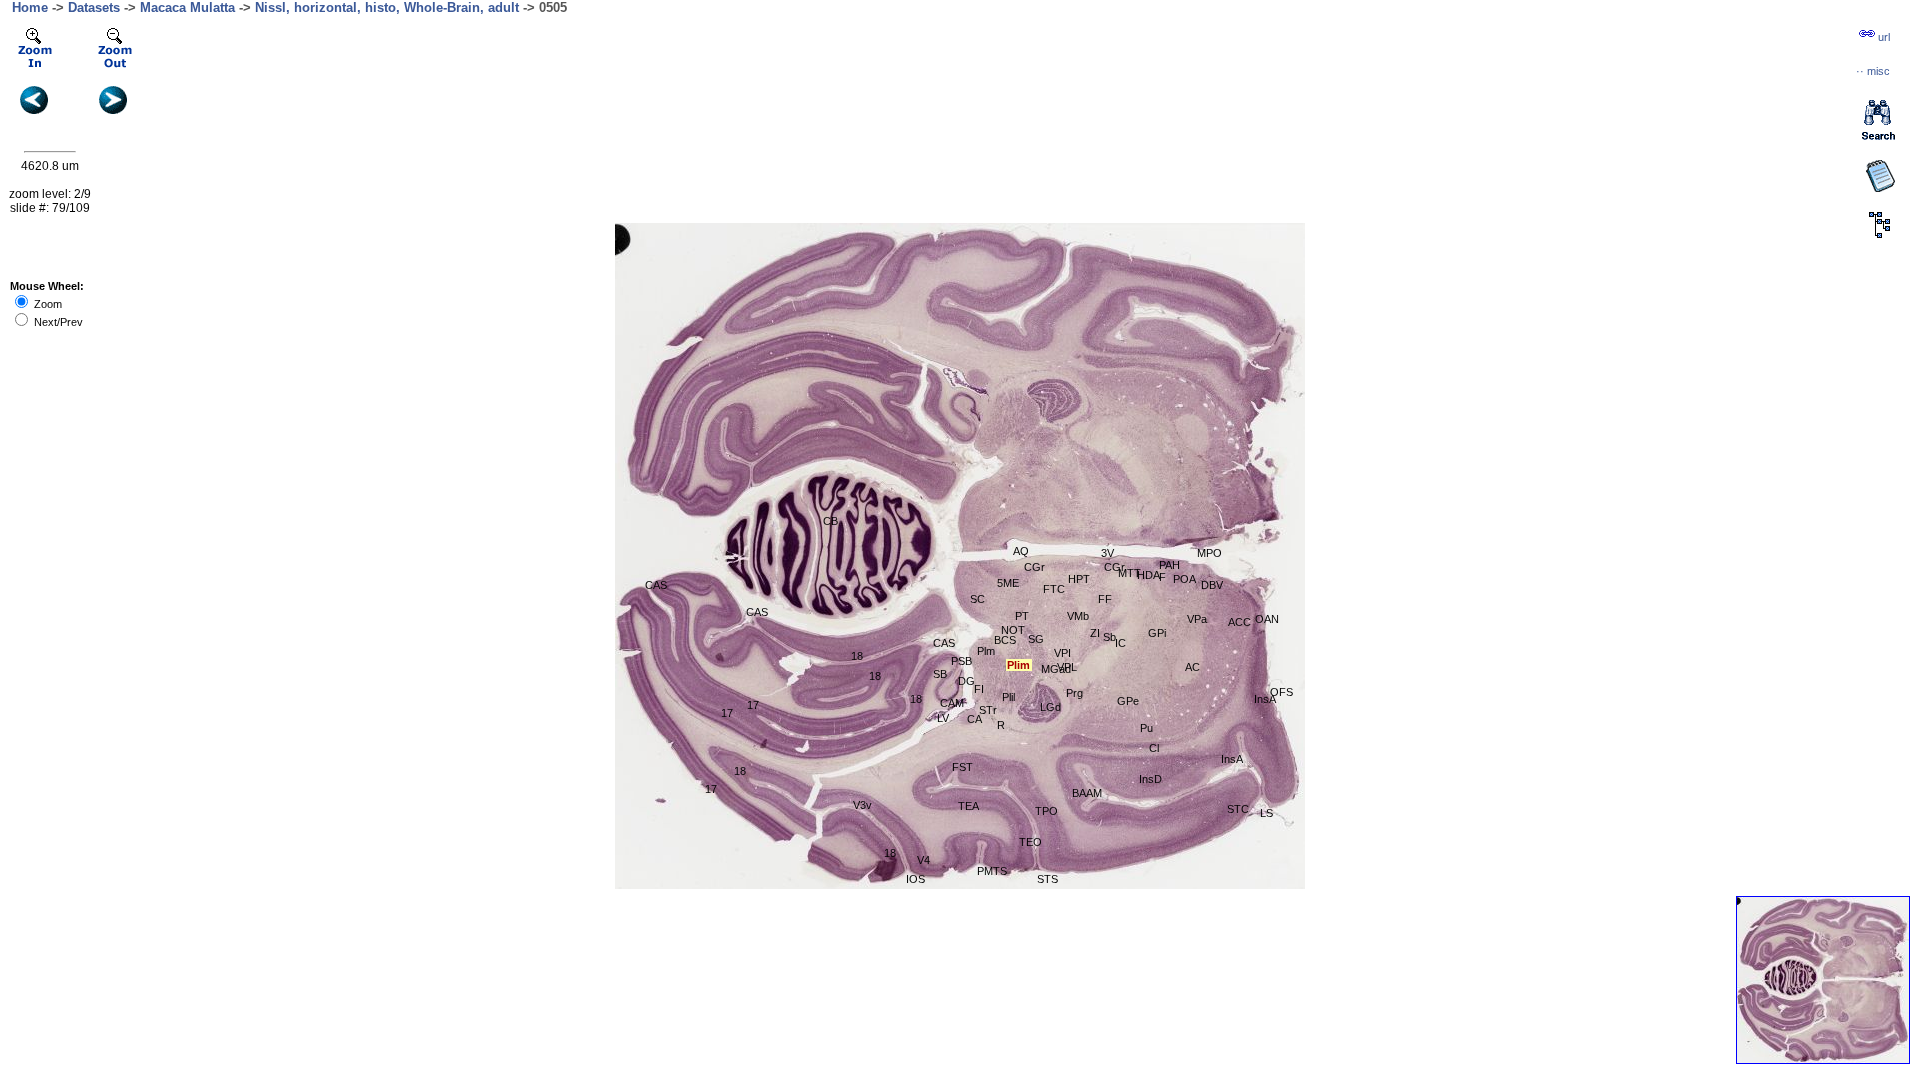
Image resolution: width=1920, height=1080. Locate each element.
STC (1238, 809)
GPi (1157, 633)
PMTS (992, 871)
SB (940, 674)
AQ (1021, 551)
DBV (1212, 585)
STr (988, 710)
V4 (923, 860)
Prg (1074, 693)
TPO (1046, 811)
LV (943, 718)
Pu (1146, 728)
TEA (968, 806)
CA (974, 719)
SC (977, 599)
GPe (1128, 701)
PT (1022, 616)
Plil (1008, 697)
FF (1105, 599)
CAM (952, 703)
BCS (1005, 640)
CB (830, 521)
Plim (1018, 665)
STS (1047, 879)
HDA (1148, 575)
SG (1036, 639)
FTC (1054, 589)
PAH (1169, 565)
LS (1266, 813)
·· (1873, 71)
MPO (1209, 553)
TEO (1030, 842)
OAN (1267, 619)
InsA (1232, 759)
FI (979, 689)
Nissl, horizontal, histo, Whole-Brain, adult (387, 7)
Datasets (94, 7)
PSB (961, 661)
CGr (1114, 567)
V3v (862, 805)
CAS (656, 585)
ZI (1095, 633)
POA (1184, 579)
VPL (1067, 667)
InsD (1150, 779)
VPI (1062, 653)
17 (711, 789)
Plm (986, 651)
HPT (1079, 579)
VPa (1197, 619)
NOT (1013, 630)
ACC (1239, 622)
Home (30, 7)
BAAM (1087, 793)
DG (966, 681)
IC (1120, 643)
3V (1107, 553)
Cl (1154, 748)
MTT (1129, 573)
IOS (915, 879)
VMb (1078, 616)
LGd (1050, 707)
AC (1192, 667)
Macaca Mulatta (187, 7)
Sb (1109, 637)
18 (857, 656)
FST (962, 767)
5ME (1008, 583)
